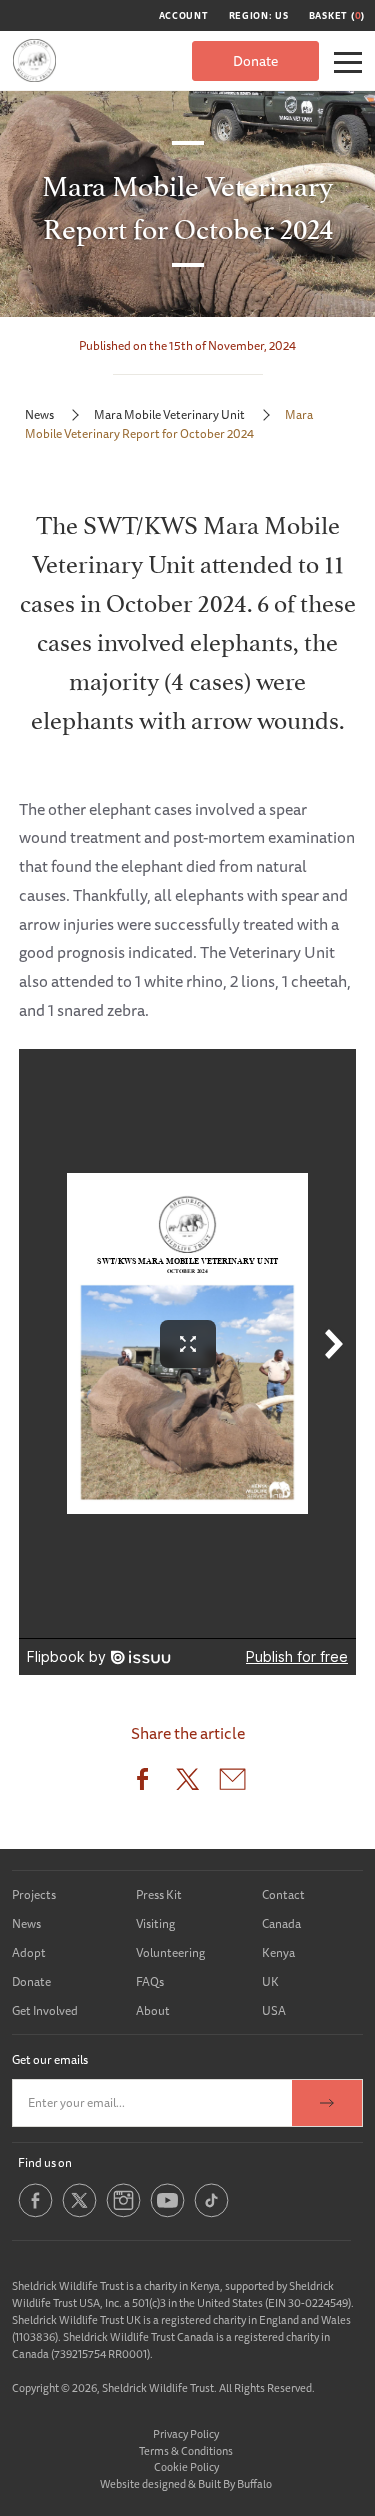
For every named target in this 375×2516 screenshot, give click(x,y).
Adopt (29, 1952)
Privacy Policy (186, 2433)
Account (184, 16)
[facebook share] (142, 1783)
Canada (281, 1923)
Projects (34, 1894)
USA (274, 2010)
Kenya (278, 1952)
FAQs (150, 1981)
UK (270, 1981)
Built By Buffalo (235, 2483)
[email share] (232, 1783)
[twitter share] (187, 1783)
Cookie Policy (186, 2466)
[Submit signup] (327, 2103)
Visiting (155, 1923)
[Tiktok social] (211, 2213)
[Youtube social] (167, 2213)
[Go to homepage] (34, 60)
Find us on (45, 2162)
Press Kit (159, 1894)
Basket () (337, 16)
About (153, 2010)
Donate (255, 61)
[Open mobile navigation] (348, 62)
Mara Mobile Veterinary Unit (169, 414)
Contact (283, 1894)
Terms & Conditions (186, 2450)
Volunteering (170, 1952)
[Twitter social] (79, 2213)
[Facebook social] (35, 2213)
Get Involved (45, 2010)
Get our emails (50, 2059)
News (39, 414)
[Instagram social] (123, 2213)
